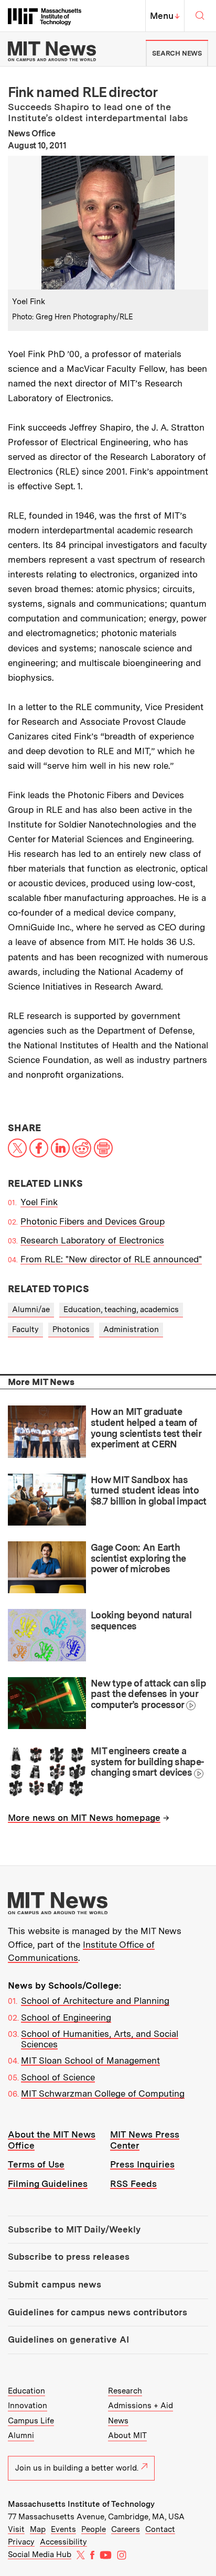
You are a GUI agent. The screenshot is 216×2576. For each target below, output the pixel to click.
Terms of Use (36, 2164)
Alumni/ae (31, 1310)
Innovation (28, 2406)
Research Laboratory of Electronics (92, 1240)
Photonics (71, 1329)
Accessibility (63, 2542)
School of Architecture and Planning (95, 2001)
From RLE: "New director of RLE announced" (111, 1259)
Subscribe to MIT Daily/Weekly (74, 2229)
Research (125, 2391)
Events (63, 2529)
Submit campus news (55, 2284)
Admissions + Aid (141, 2406)
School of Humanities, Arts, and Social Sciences (100, 2039)
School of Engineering (66, 2017)
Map (38, 2529)
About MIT (127, 2435)
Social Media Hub (40, 2554)
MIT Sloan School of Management (90, 2060)
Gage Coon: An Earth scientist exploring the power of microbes (138, 1558)
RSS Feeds (133, 2184)
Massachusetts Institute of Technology (81, 2504)
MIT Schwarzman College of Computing (103, 2094)
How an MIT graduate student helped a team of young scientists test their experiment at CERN (146, 1428)
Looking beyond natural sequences (141, 1620)
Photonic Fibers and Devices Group (93, 1221)
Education (26, 2391)
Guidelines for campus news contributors (98, 2312)
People (94, 2529)
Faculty (25, 1329)
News (118, 2421)
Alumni (21, 2435)
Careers (126, 2529)
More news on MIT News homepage (84, 1818)
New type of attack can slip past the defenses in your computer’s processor (148, 1694)
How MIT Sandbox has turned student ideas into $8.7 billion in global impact (149, 1490)
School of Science (58, 2077)
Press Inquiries (142, 2164)
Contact (160, 2529)
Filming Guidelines (48, 2184)
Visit (16, 2529)
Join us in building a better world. (77, 2468)
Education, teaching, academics (121, 1310)
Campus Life (31, 2421)
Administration (131, 1329)
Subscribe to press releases (69, 2257)
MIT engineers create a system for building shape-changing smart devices (148, 1762)
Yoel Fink (39, 1202)
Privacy (21, 2542)
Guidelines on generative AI (68, 2339)
